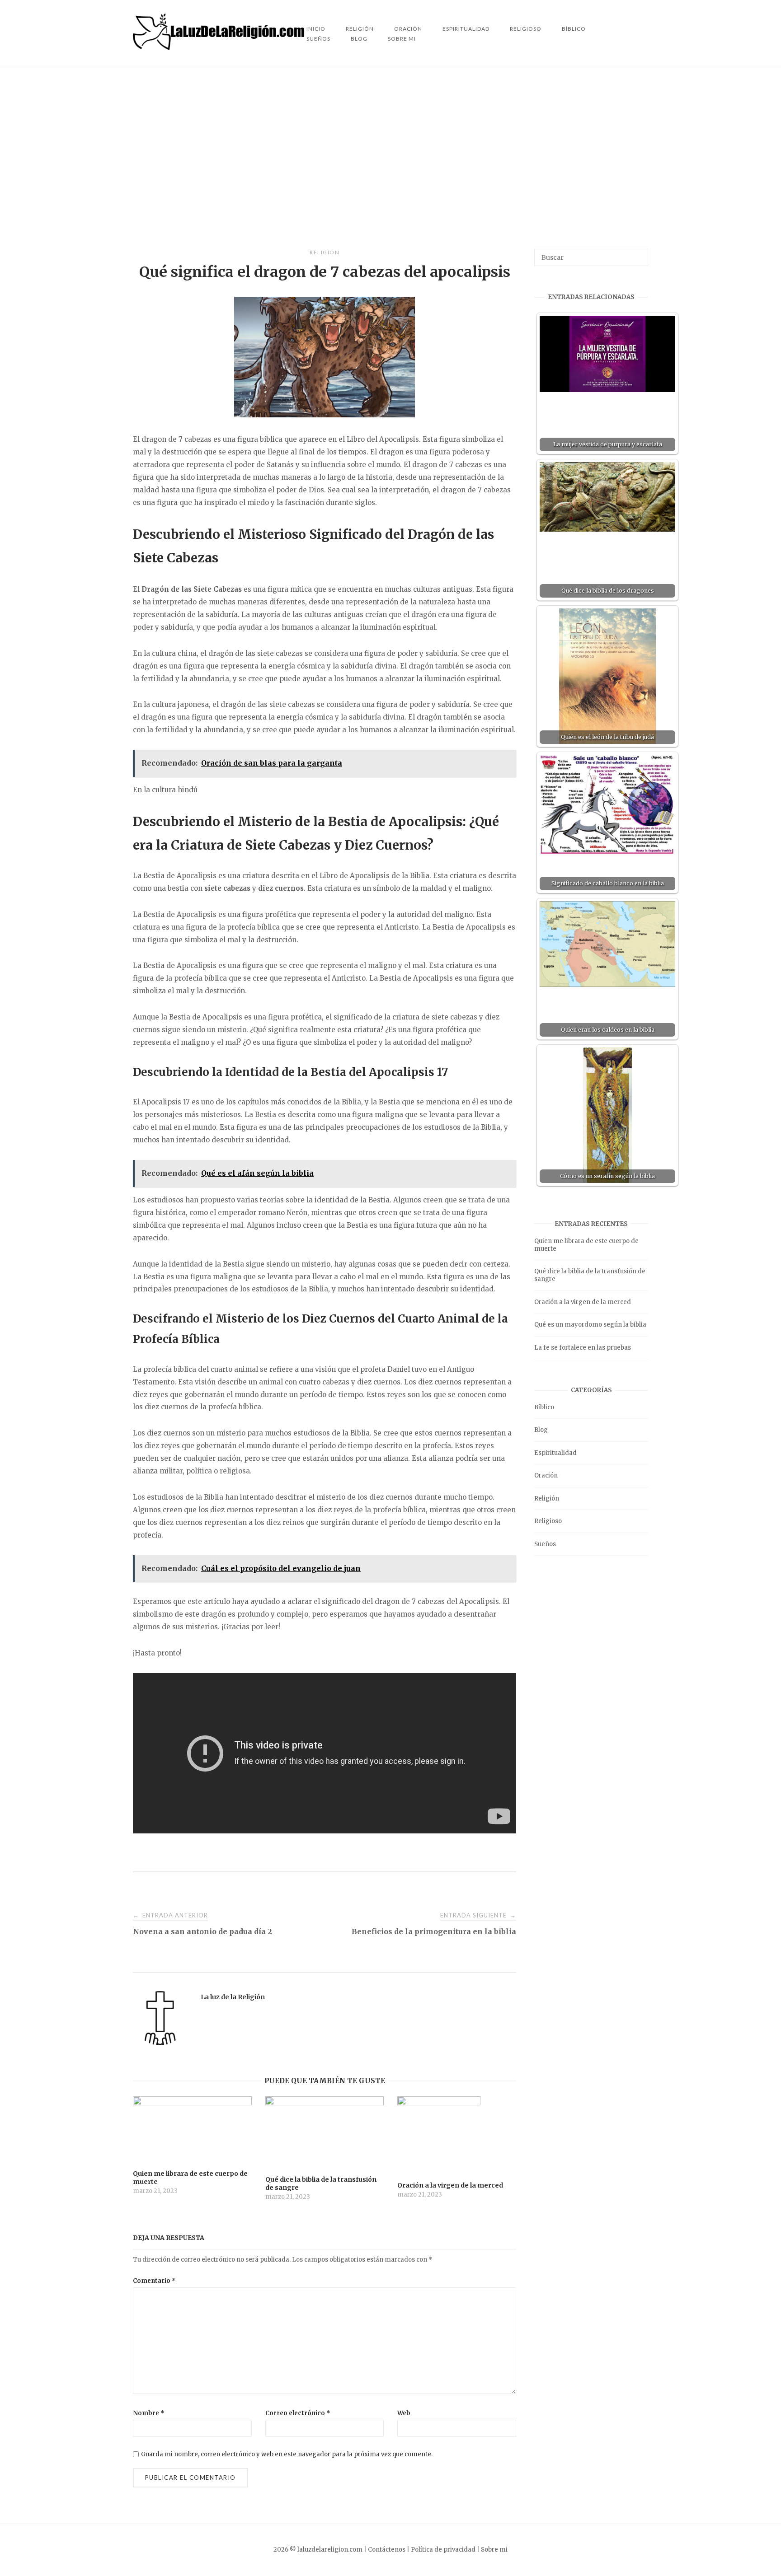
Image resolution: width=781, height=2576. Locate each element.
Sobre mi (402, 39)
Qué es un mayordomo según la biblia (590, 1325)
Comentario (154, 2281)
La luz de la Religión (233, 1997)
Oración (546, 1475)
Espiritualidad (466, 29)
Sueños (318, 39)
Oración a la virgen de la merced (583, 1302)
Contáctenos (387, 2550)
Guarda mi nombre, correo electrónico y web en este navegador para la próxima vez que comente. (287, 2454)
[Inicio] (220, 48)
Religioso (526, 29)
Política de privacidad (443, 2550)
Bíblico (574, 29)
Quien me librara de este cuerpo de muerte (586, 1245)
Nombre (149, 2413)
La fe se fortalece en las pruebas (583, 1348)
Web (404, 2413)
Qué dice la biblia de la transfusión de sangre (590, 1275)
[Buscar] (638, 253)
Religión (325, 252)
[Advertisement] (390, 159)
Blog (359, 39)
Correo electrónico (298, 2413)
